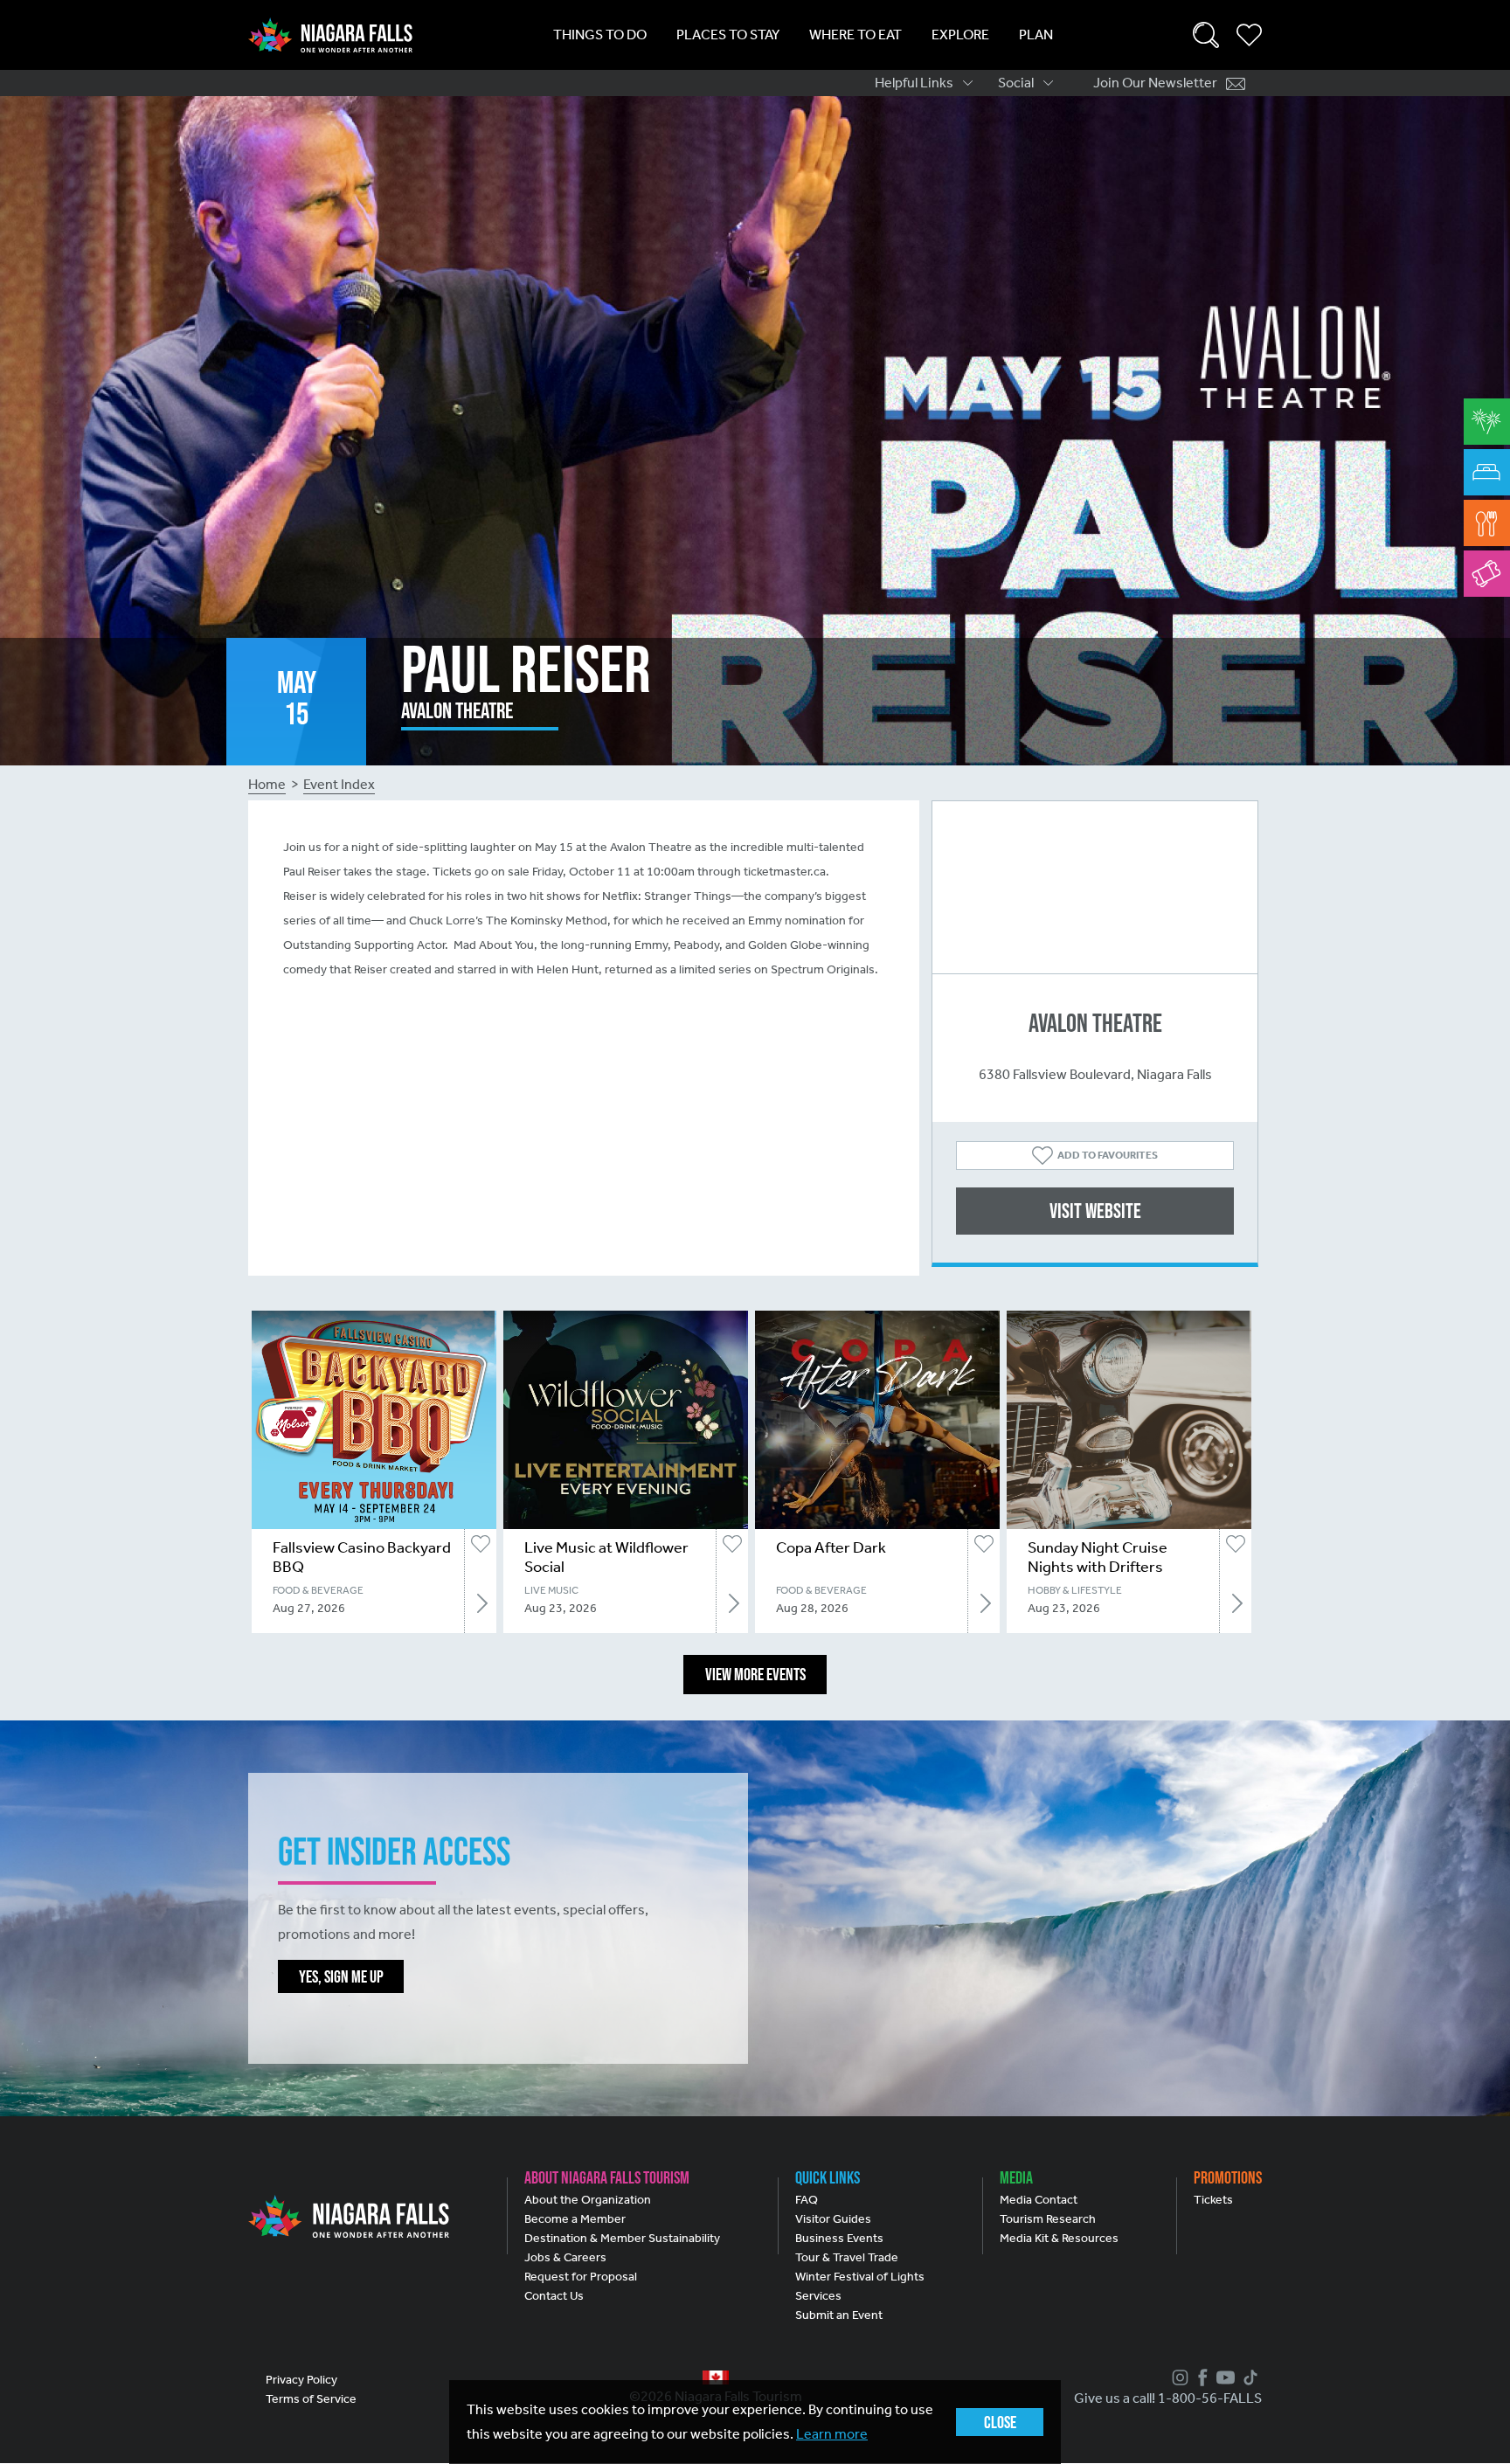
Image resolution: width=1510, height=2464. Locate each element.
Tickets (1213, 2200)
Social (1016, 83)
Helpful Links (914, 83)
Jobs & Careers (565, 2257)
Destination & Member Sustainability (622, 2238)
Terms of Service (311, 2399)
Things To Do (600, 35)
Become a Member (575, 2219)
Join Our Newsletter (1155, 83)
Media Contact (1039, 2200)
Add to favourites (1108, 1155)
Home (267, 784)
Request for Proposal (581, 2277)
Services (818, 2296)
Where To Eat (855, 35)
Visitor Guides (833, 2219)
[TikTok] (1248, 2377)
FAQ (807, 2200)
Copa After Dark (831, 1547)
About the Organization (588, 2200)
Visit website (1095, 1211)
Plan (1036, 35)
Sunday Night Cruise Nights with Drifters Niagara (1098, 1567)
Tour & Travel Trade (847, 2257)
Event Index (339, 784)
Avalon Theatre (1095, 1023)
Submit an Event (839, 2315)
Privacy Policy (301, 2380)
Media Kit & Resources (1059, 2238)
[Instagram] (1178, 2377)
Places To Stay (728, 35)
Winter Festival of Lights (860, 2277)
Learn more (832, 2434)
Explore (960, 35)
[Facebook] (1201, 2377)
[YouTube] (1223, 2377)
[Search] (1206, 35)
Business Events (839, 2238)
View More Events (755, 1674)
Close (1000, 2422)
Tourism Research (1048, 2219)
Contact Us (554, 2296)
